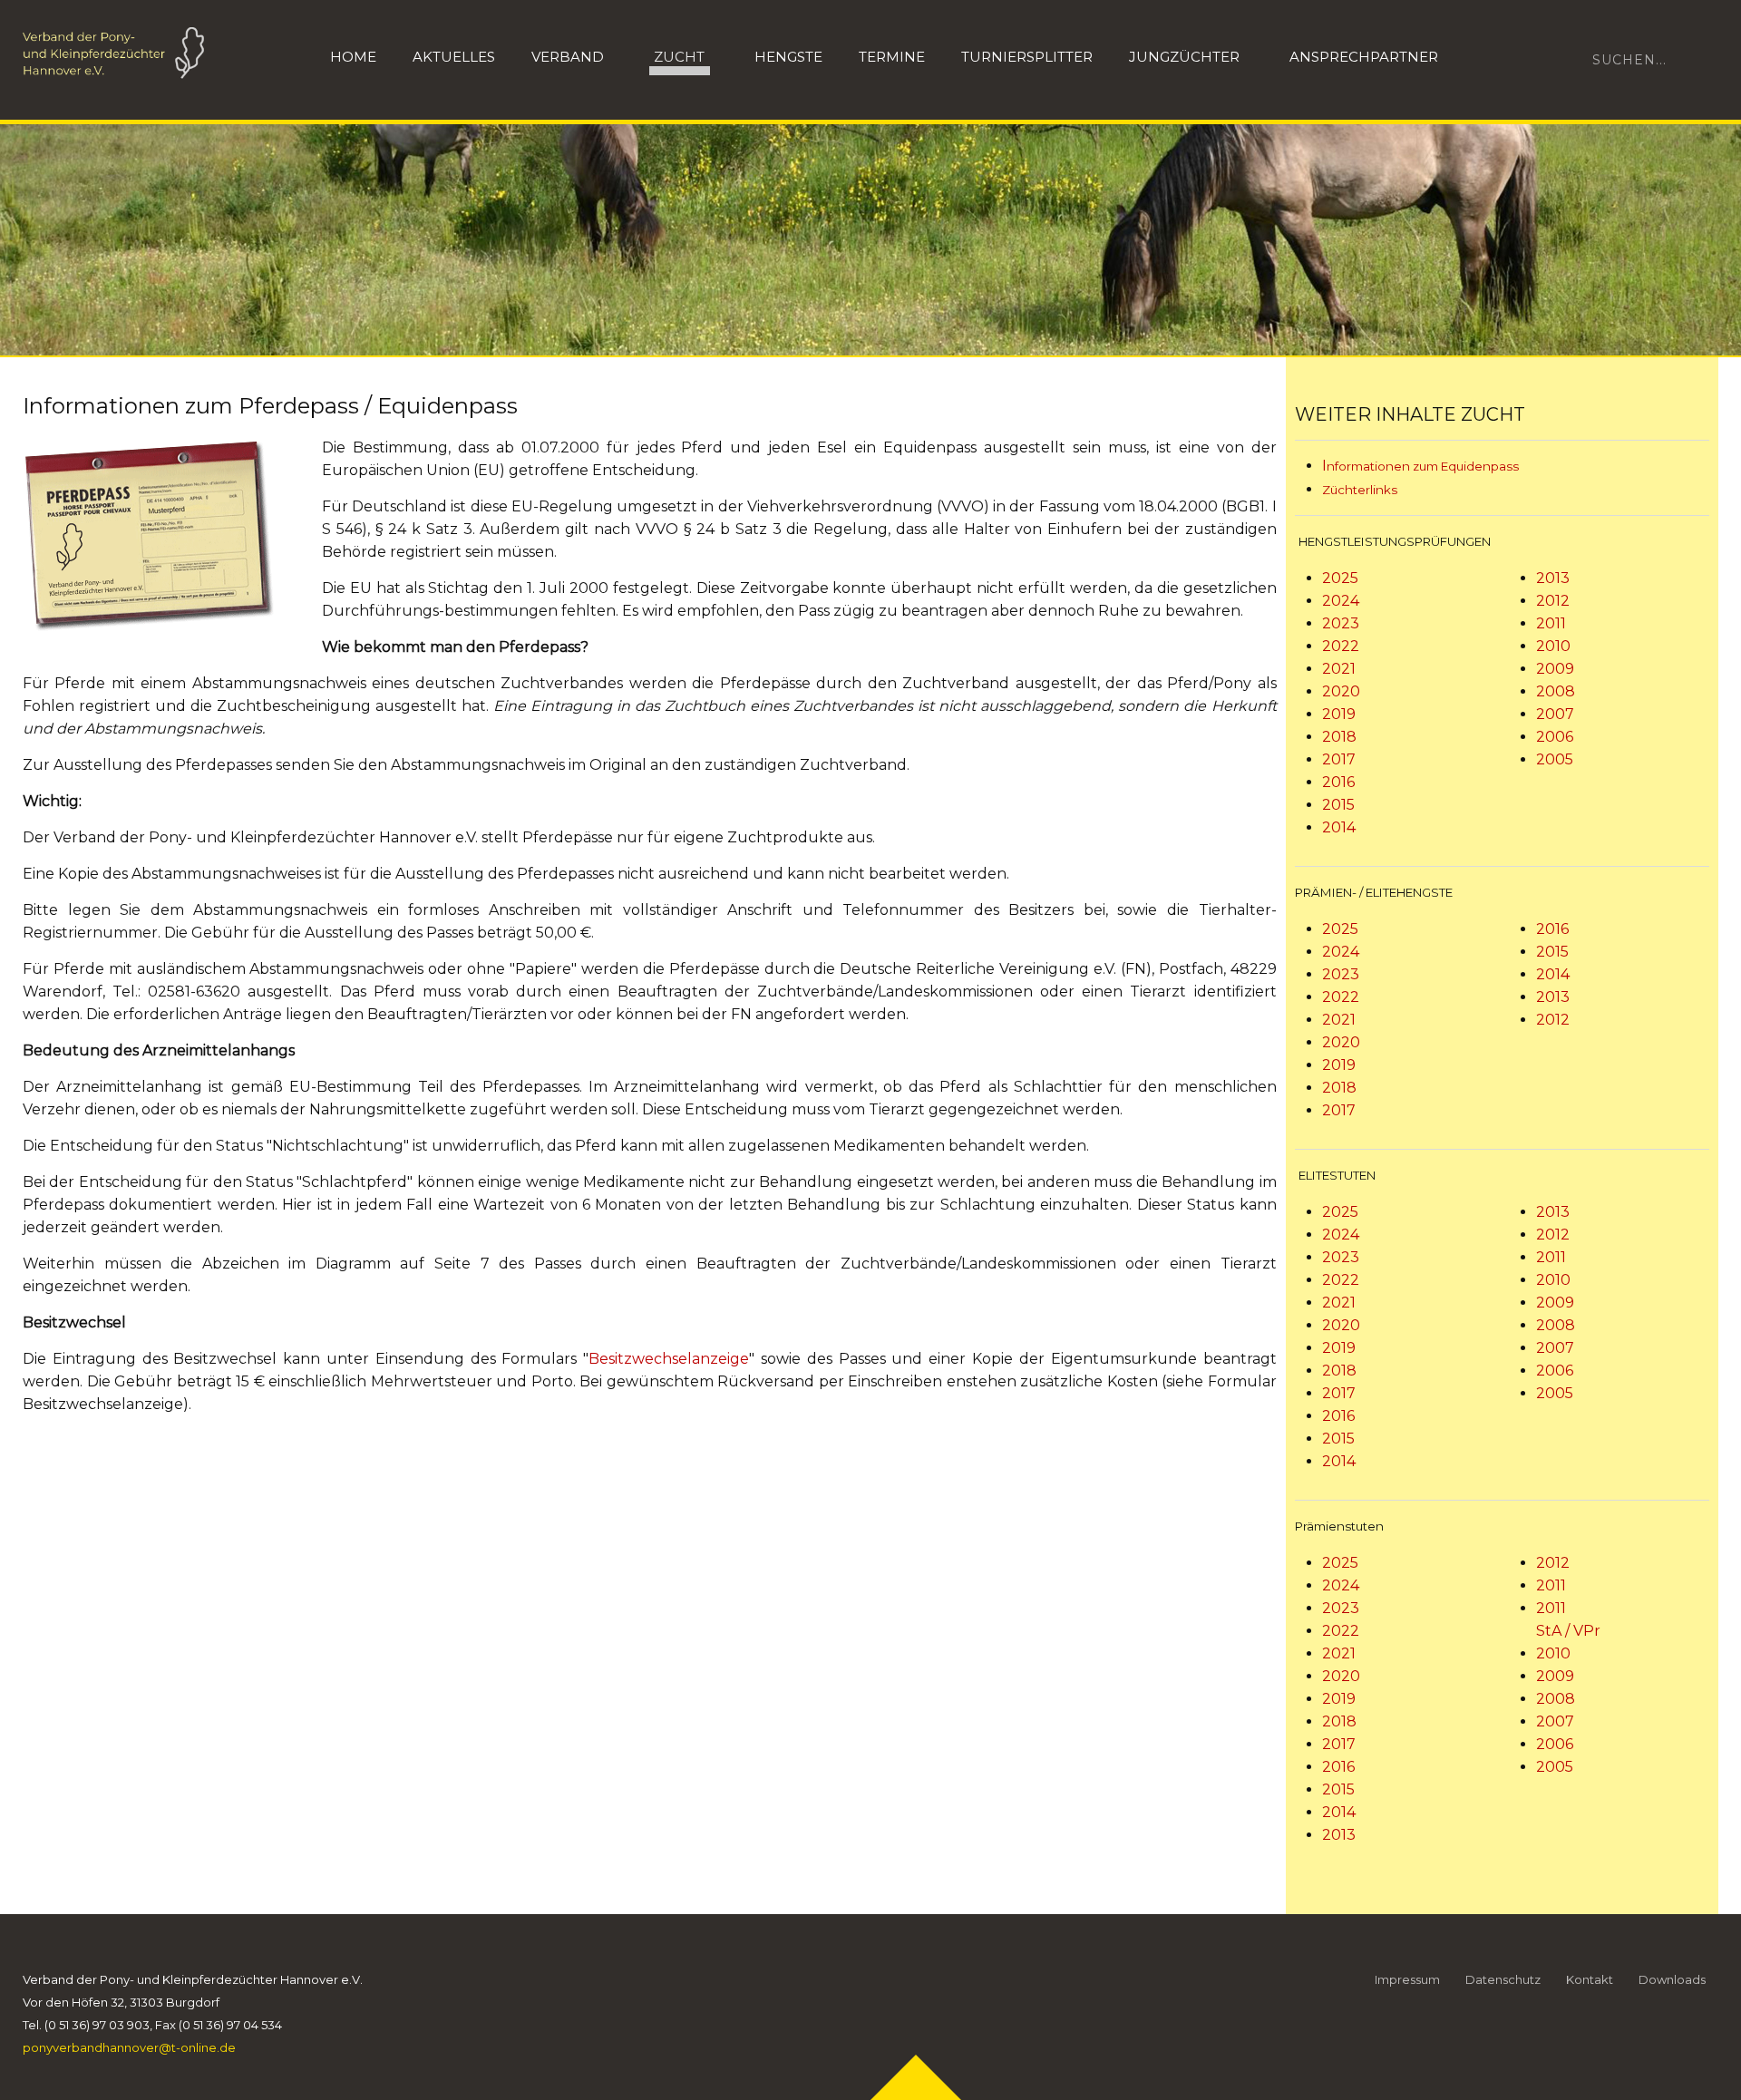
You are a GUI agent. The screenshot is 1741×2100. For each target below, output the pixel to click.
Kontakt (1590, 1979)
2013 (1553, 578)
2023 (1341, 623)
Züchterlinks (1360, 490)
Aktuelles (454, 57)
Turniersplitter (1027, 57)
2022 (1341, 646)
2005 (1555, 759)
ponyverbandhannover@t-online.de (129, 2047)
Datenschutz (1503, 1979)
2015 (1338, 805)
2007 (1555, 714)
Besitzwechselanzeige (669, 1359)
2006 (1555, 737)
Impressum (1407, 1979)
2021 (1339, 669)
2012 (1553, 601)
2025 (1340, 578)
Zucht (679, 57)
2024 (1341, 601)
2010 (1553, 646)
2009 (1555, 669)
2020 (1341, 691)
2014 (1339, 827)
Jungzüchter (1184, 57)
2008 (1556, 691)
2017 (1339, 759)
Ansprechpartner (1364, 57)
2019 (1339, 714)
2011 (1551, 623)
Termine (892, 57)
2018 (1339, 737)
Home (353, 57)
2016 (1338, 782)
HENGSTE (788, 57)
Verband (568, 57)
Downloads (1672, 1979)
